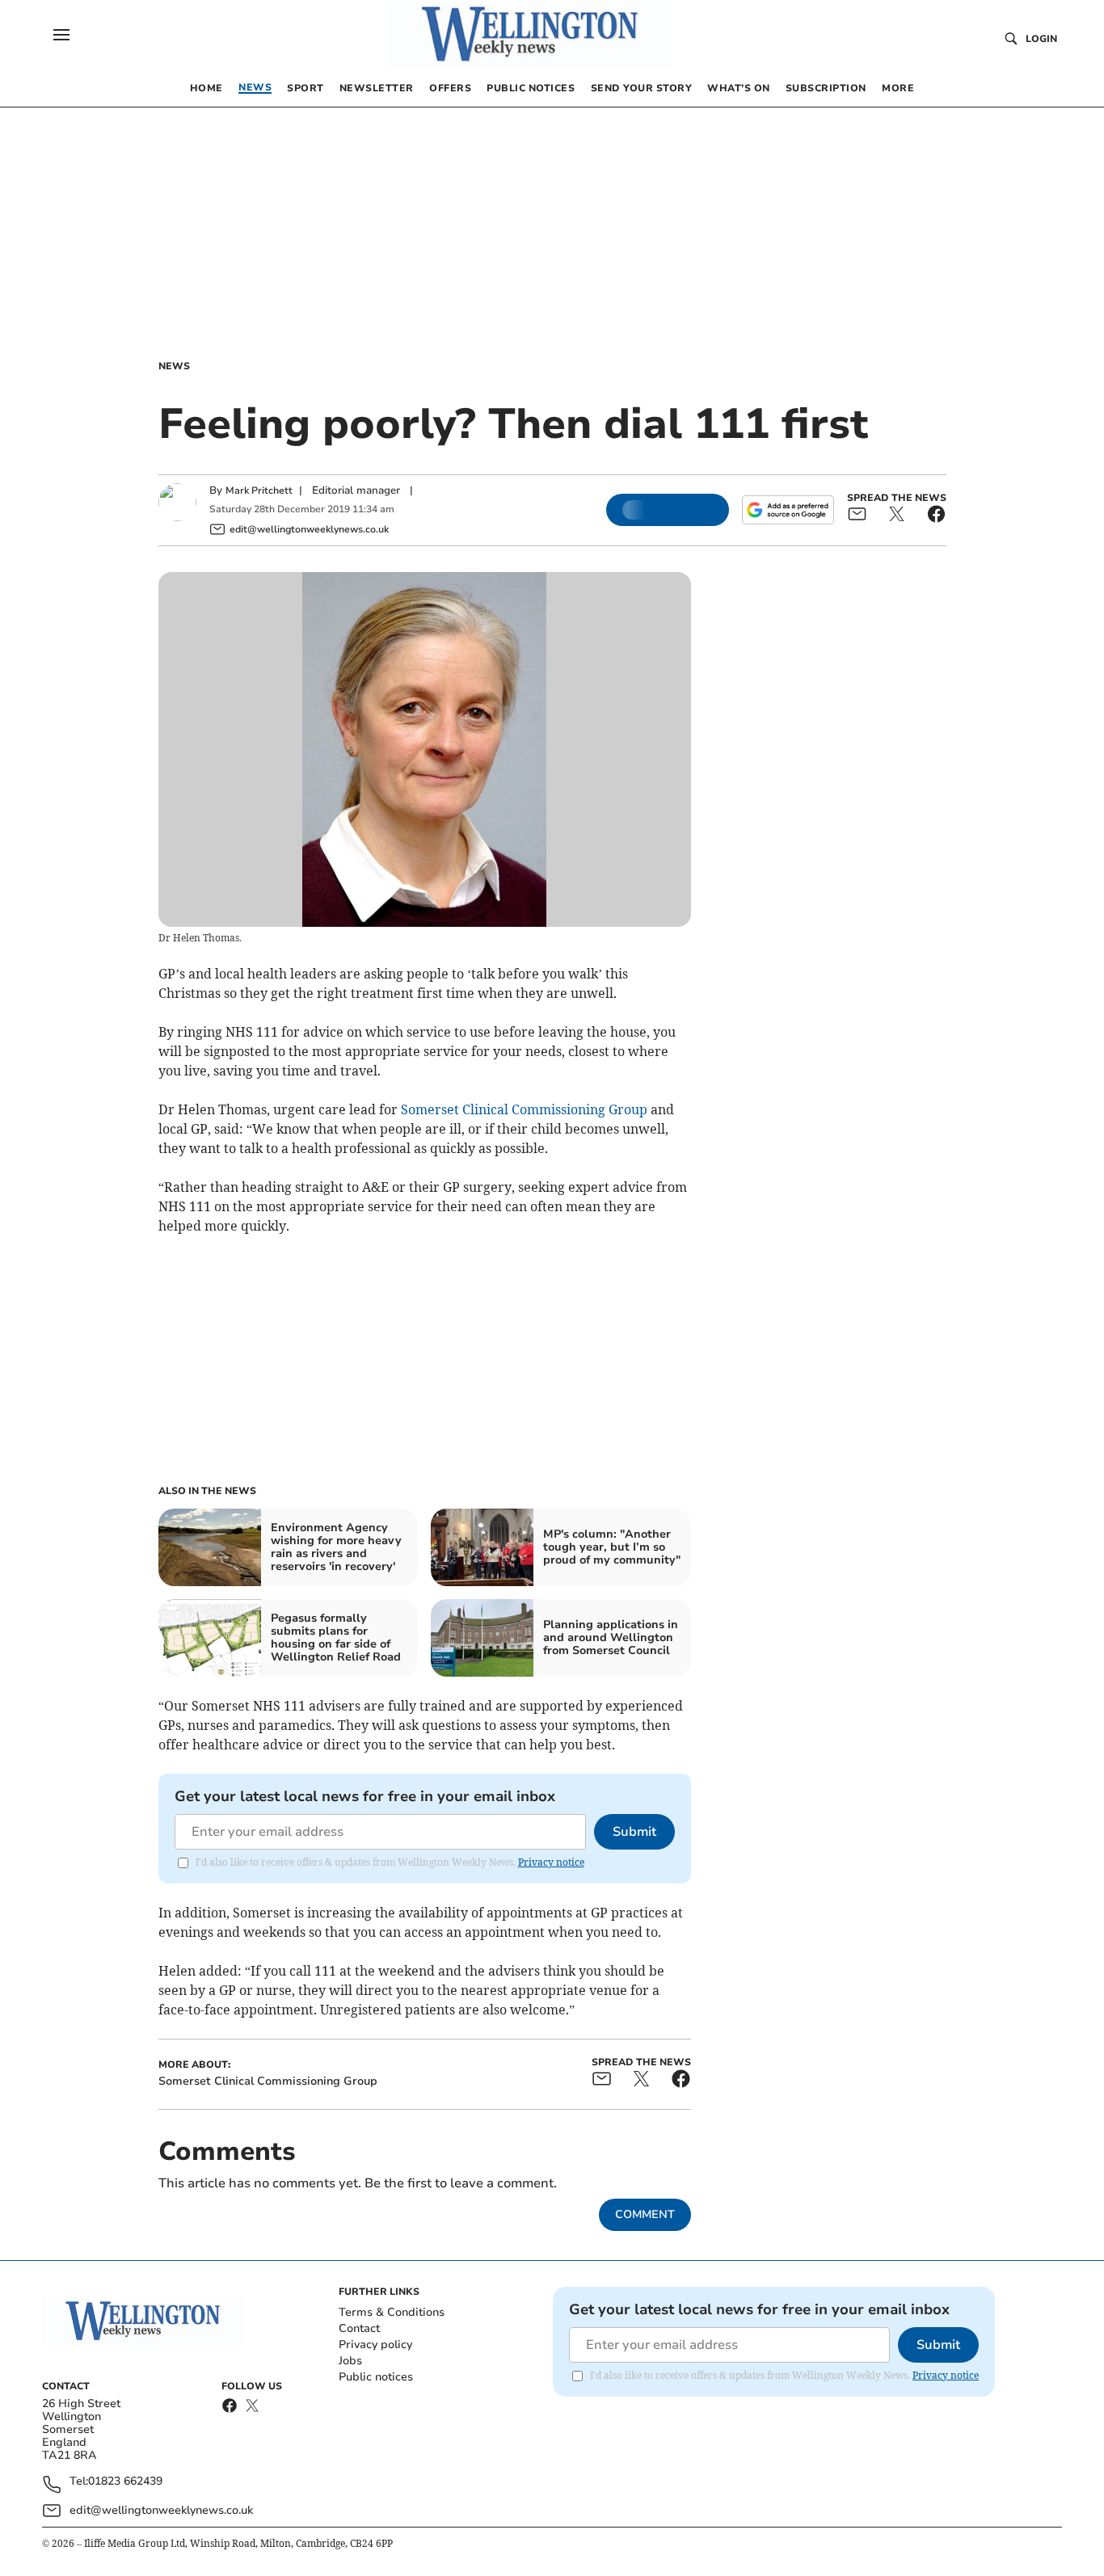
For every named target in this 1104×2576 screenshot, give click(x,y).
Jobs (350, 2361)
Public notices (376, 2377)
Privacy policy (375, 2344)
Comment (645, 2214)
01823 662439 (125, 2482)
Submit (634, 1832)
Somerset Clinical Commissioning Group (524, 1109)
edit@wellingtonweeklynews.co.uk (161, 2510)
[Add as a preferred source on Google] (788, 510)
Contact (359, 2328)
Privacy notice (551, 1862)
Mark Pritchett (259, 490)
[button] (61, 35)
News (174, 366)
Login (1041, 39)
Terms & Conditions (392, 2312)
